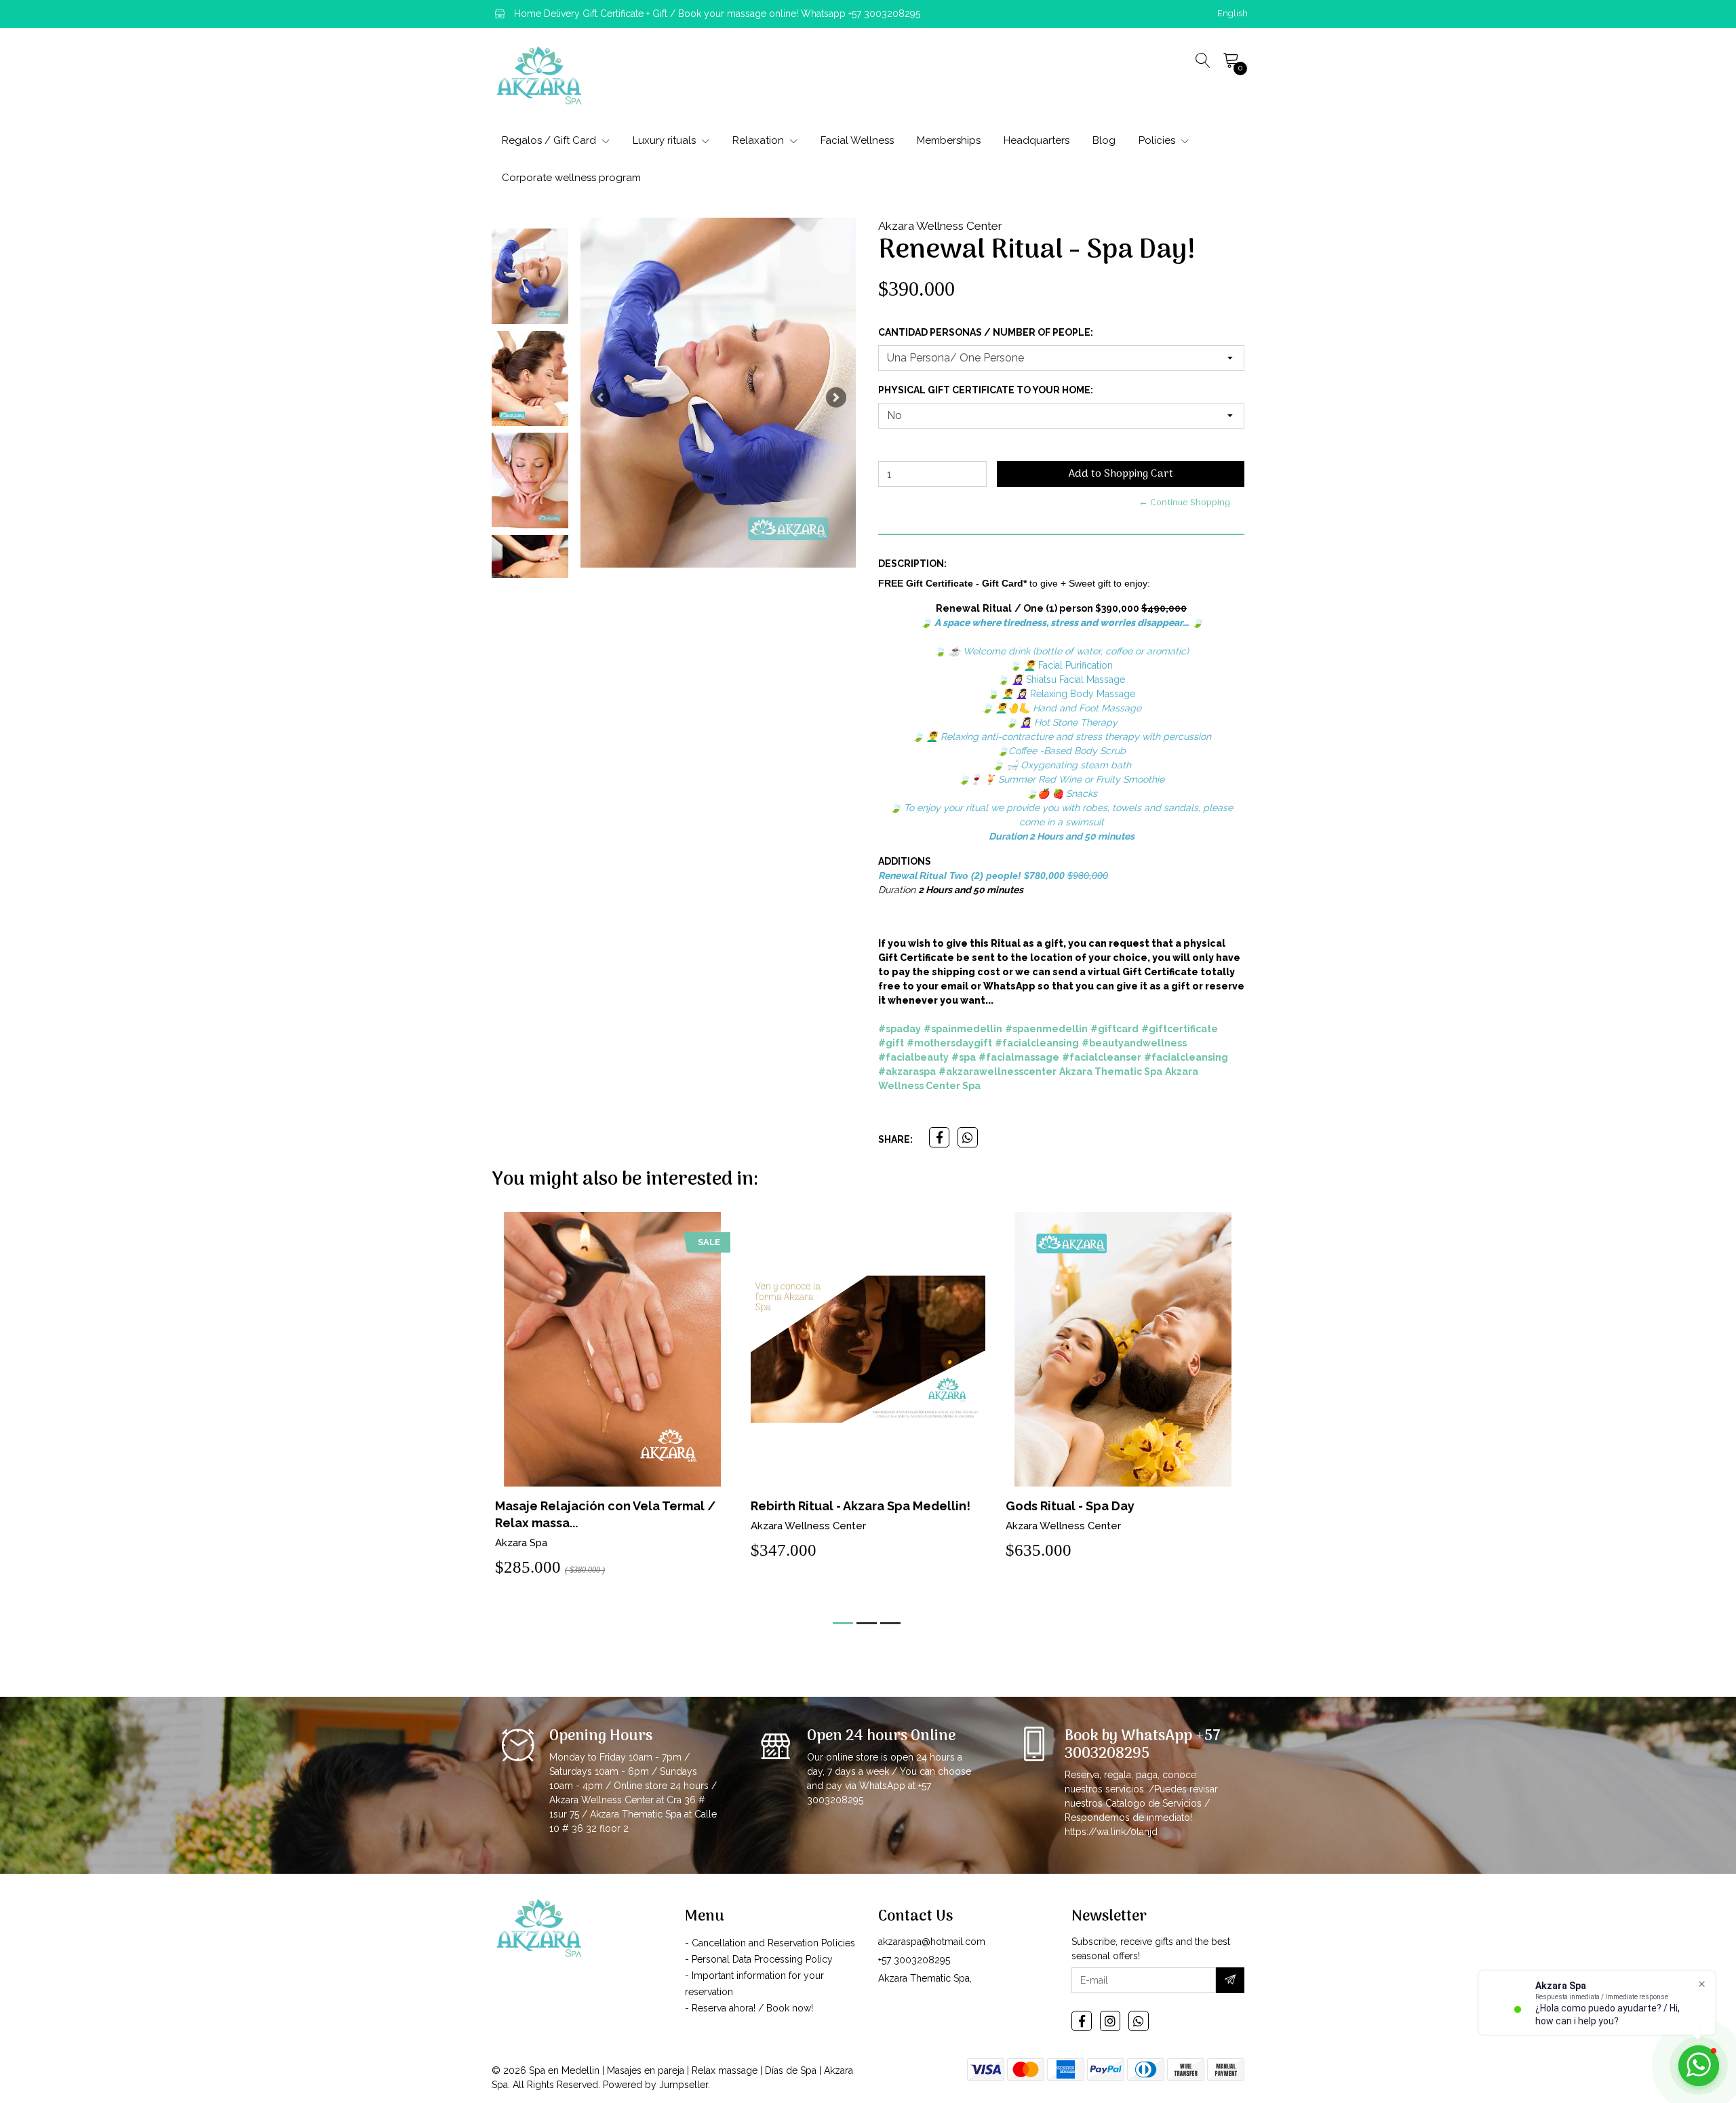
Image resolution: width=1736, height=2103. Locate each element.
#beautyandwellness (1134, 1043)
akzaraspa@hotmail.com (932, 1942)
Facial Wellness (857, 140)
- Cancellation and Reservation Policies (770, 1943)
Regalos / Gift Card (550, 140)
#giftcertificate (1180, 1029)
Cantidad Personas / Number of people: (986, 332)
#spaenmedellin (1046, 1029)
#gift (891, 1043)
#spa (964, 1057)
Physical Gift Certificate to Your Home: (986, 390)
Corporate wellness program (571, 178)
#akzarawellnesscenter (998, 1072)
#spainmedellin (963, 1029)
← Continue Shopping (1184, 503)
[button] (1232, 14)
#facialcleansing (1037, 1043)
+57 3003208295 (914, 1960)
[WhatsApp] (1139, 2021)
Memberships (949, 140)
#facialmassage (1019, 1057)
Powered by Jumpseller (655, 2085)
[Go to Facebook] (1082, 2021)
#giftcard (1114, 1029)
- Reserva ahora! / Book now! (749, 2008)
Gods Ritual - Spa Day (815, 1506)
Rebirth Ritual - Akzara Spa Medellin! (606, 1506)
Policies (1158, 140)
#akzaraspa (907, 1072)
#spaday (900, 1029)
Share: (895, 1139)
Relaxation (759, 140)
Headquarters (1037, 140)
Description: (912, 564)
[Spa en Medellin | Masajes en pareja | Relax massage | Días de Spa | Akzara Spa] (539, 75)
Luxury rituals (666, 140)
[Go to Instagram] (1110, 2021)
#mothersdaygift (949, 1043)
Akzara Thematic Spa (1111, 1072)
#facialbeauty (913, 1057)
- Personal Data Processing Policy (759, 1959)
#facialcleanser (1102, 1057)
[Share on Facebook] (939, 1137)
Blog (1104, 140)
